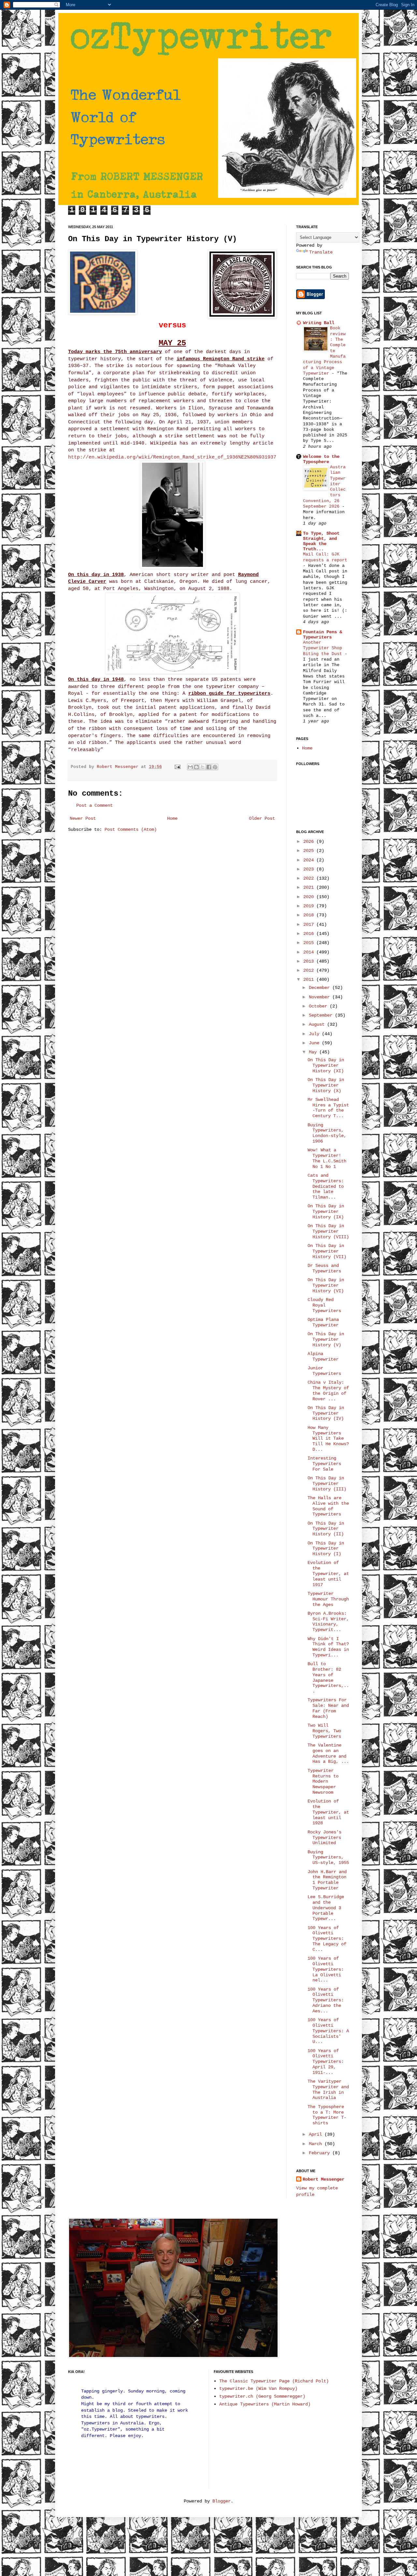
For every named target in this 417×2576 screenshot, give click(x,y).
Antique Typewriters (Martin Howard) (265, 2404)
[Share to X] (203, 767)
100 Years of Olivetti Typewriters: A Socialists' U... (328, 2031)
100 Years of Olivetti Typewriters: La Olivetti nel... (326, 1969)
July (315, 1034)
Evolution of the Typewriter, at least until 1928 (328, 1812)
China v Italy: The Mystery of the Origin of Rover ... (328, 1391)
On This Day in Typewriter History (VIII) (328, 1231)
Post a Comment (94, 805)
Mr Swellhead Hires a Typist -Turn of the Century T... (328, 1108)
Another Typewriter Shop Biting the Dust (324, 648)
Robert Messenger (119, 767)
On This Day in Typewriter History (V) (326, 1339)
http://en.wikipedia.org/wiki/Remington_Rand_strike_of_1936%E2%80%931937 (172, 457)
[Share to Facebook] (209, 767)
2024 (310, 860)
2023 (310, 869)
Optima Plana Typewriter (323, 1322)
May (314, 1052)
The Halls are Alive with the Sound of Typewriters (328, 1506)
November (321, 997)
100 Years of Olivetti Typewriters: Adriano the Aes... (326, 2000)
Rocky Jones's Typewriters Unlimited (324, 1838)
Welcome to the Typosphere (321, 459)
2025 (310, 851)
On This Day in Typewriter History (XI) (326, 1065)
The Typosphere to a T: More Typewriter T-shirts (327, 2115)
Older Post (262, 818)
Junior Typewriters (324, 1371)
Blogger (222, 2501)
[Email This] (190, 767)
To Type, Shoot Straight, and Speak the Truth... (321, 541)
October (319, 1006)
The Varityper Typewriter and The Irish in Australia (328, 2090)
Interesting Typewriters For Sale (324, 1464)
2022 (310, 878)
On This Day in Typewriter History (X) (326, 1085)
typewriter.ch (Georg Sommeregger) (262, 2396)
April (317, 2134)
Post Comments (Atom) (131, 829)
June (315, 1043)
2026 (310, 842)
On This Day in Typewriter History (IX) (326, 1212)
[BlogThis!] (196, 767)
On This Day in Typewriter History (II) (326, 1529)
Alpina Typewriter (323, 1357)
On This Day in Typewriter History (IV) (326, 1413)
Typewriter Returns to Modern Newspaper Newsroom (323, 1781)
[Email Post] (178, 767)
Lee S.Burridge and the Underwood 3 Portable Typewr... (326, 1908)
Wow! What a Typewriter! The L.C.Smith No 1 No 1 (327, 1158)
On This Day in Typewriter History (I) (326, 1549)
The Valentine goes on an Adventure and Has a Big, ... (328, 1753)
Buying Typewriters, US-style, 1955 (328, 1857)
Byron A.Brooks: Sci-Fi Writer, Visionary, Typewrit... (328, 1622)
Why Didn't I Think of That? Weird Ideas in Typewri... (328, 1647)
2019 (310, 906)
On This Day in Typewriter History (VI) (326, 1285)
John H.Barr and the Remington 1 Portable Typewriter (327, 1880)
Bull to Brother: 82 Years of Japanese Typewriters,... (328, 1678)
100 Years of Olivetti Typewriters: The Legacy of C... (327, 1939)
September (322, 1015)
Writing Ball (319, 323)
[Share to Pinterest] (215, 767)
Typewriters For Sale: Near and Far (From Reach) (328, 1708)
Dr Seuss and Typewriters (324, 1268)
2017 (310, 925)
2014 (310, 952)
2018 (310, 915)
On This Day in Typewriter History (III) (327, 1484)
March (317, 2144)
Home (172, 818)
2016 (310, 934)
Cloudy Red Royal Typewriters (324, 1305)
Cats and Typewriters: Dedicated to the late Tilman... (326, 1186)
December (321, 988)
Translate (321, 252)
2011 (310, 980)
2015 (310, 943)
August (318, 1024)
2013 (310, 961)
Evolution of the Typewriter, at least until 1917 (328, 1574)
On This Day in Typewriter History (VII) (327, 1251)
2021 (310, 887)
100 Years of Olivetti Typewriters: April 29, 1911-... (326, 2062)
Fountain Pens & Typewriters (323, 635)
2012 (310, 970)
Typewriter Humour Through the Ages (328, 1599)
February (321, 2153)
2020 (310, 897)
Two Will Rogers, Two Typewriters (324, 1731)
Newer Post (83, 818)
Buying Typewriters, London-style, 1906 (327, 1133)
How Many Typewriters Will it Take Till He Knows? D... (328, 1439)
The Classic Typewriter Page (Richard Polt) (274, 2381)
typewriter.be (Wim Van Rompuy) (258, 2389)
